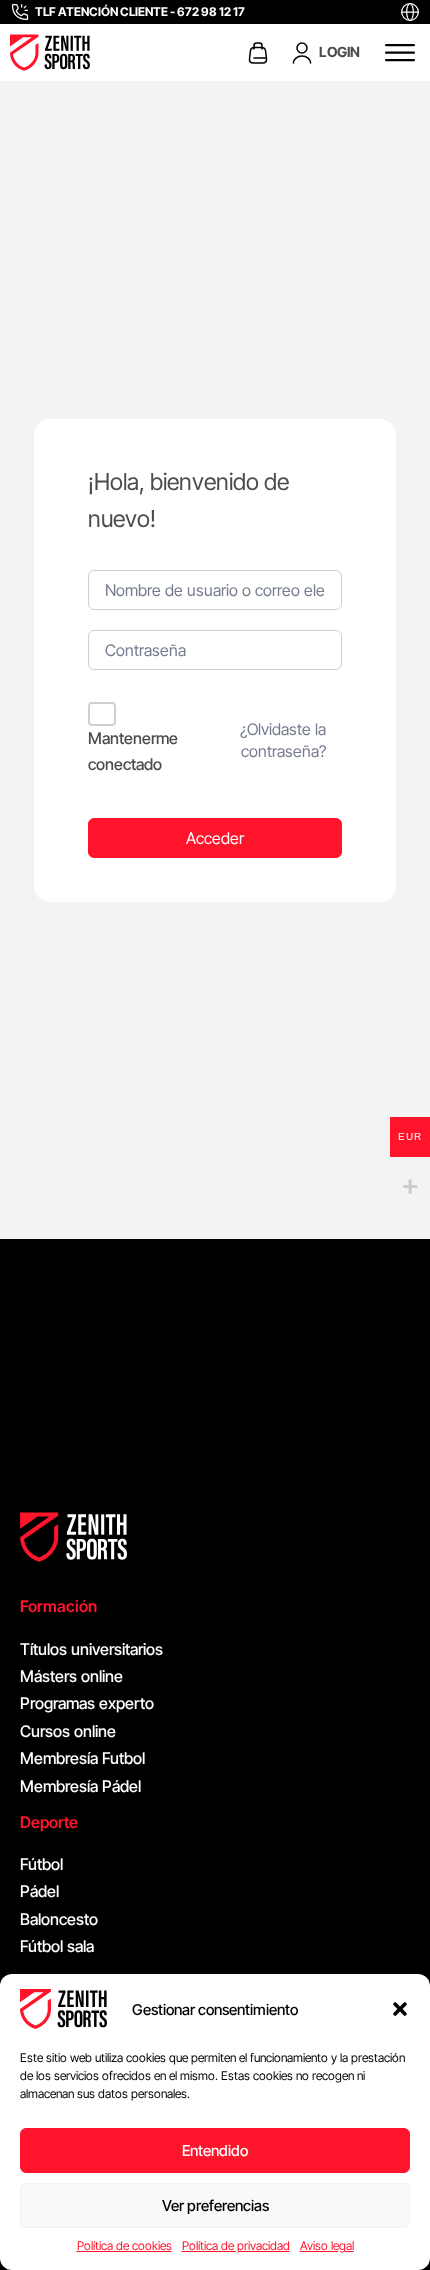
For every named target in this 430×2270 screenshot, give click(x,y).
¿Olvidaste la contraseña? (283, 740)
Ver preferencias (215, 2205)
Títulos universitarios (91, 1649)
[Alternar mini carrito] (258, 53)
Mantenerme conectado (133, 751)
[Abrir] (400, 53)
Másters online (71, 1676)
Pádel (39, 1891)
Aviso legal (327, 2245)
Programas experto (87, 1703)
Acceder (215, 838)
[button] (400, 2009)
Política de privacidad (236, 2245)
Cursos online (68, 1731)
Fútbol (41, 1864)
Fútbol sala (57, 1946)
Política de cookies (124, 2245)
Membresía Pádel (80, 1786)
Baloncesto (59, 1919)
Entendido (215, 2150)
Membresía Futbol (82, 1758)
